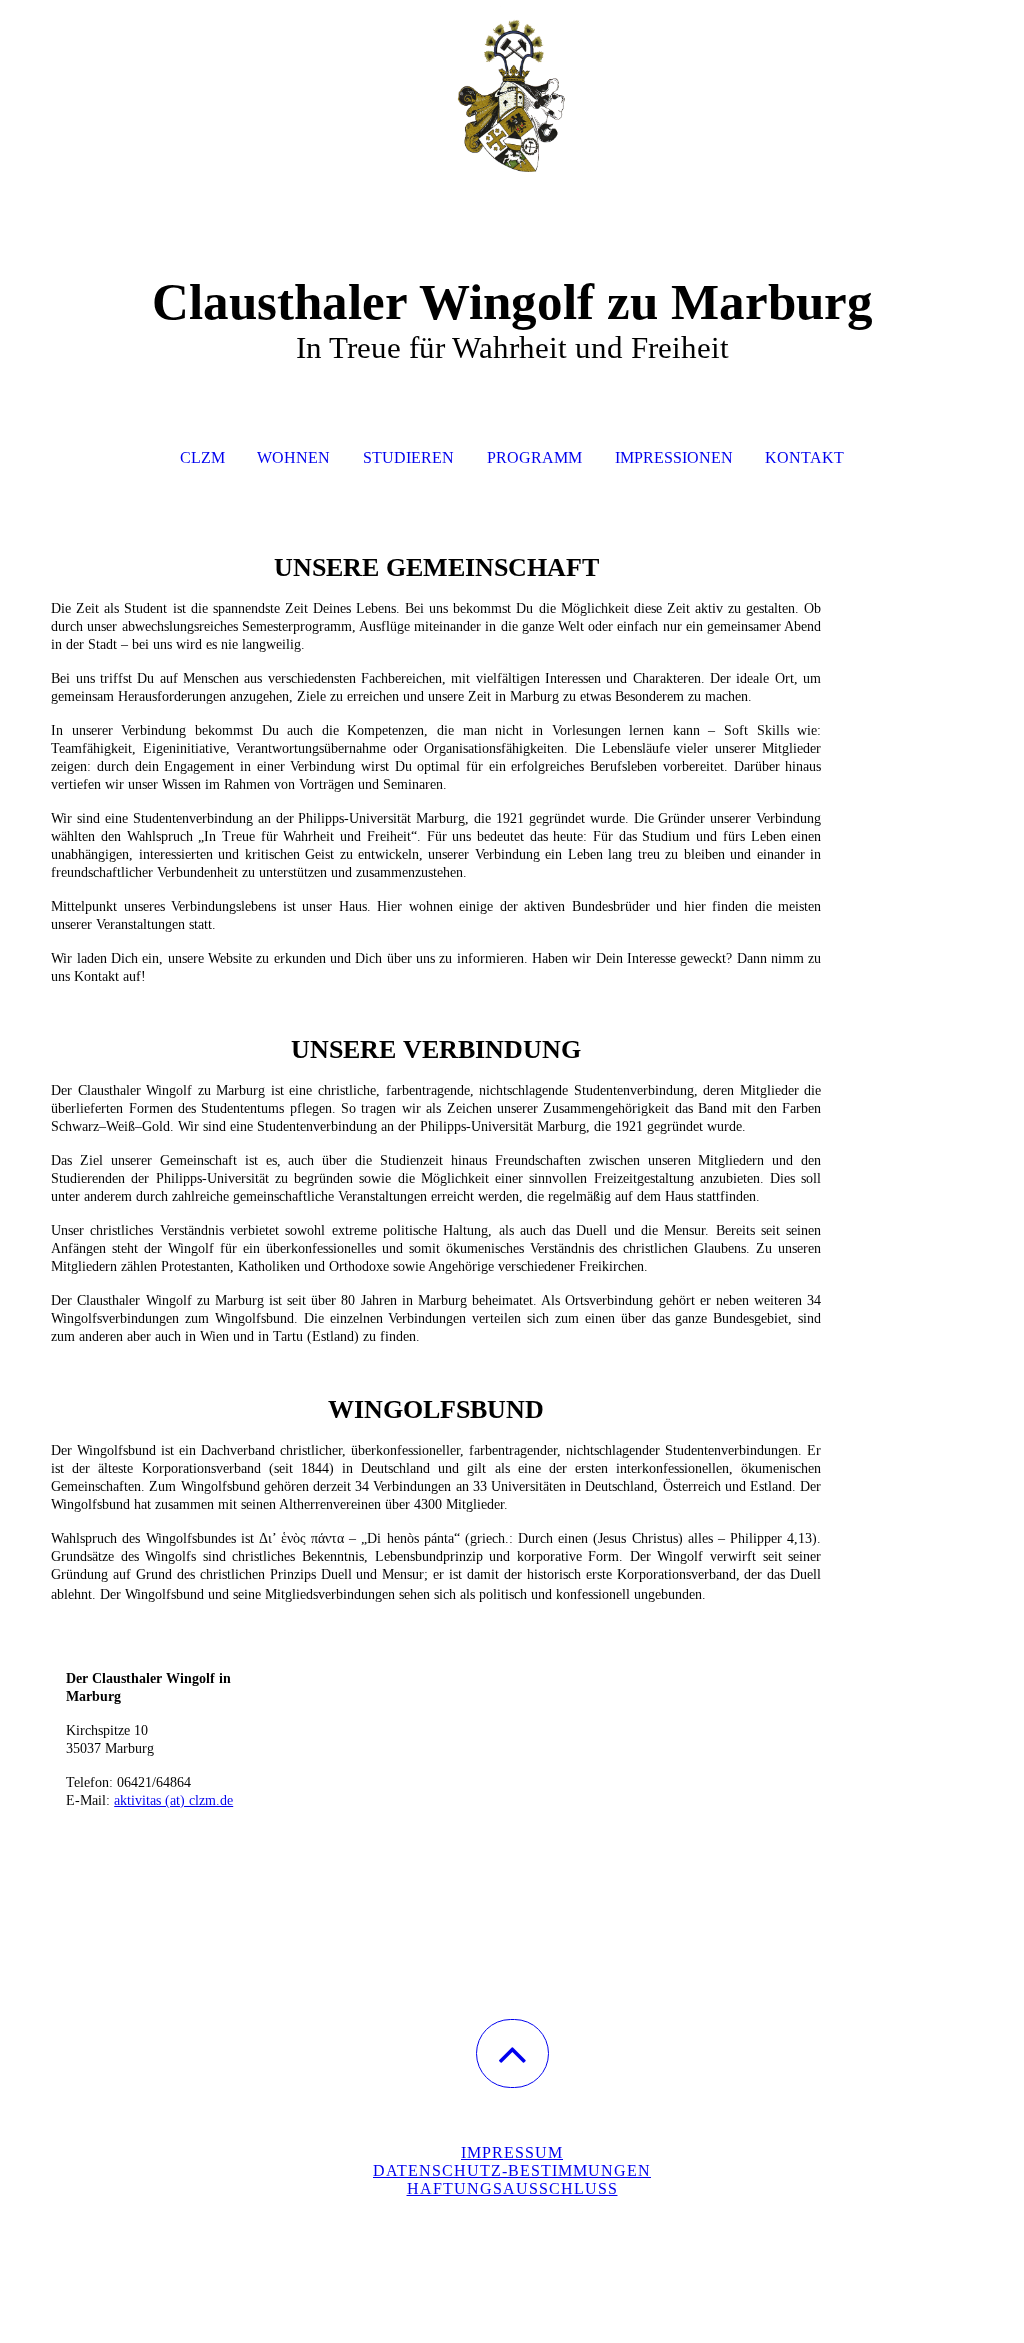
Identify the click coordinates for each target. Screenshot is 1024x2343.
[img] (512, 100)
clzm (202, 457)
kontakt (804, 457)
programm (534, 457)
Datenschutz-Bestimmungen (512, 2170)
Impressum (512, 2152)
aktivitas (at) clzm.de (173, 1800)
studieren (408, 457)
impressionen (674, 457)
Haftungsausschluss (512, 2188)
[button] (512, 2053)
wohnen (293, 457)
